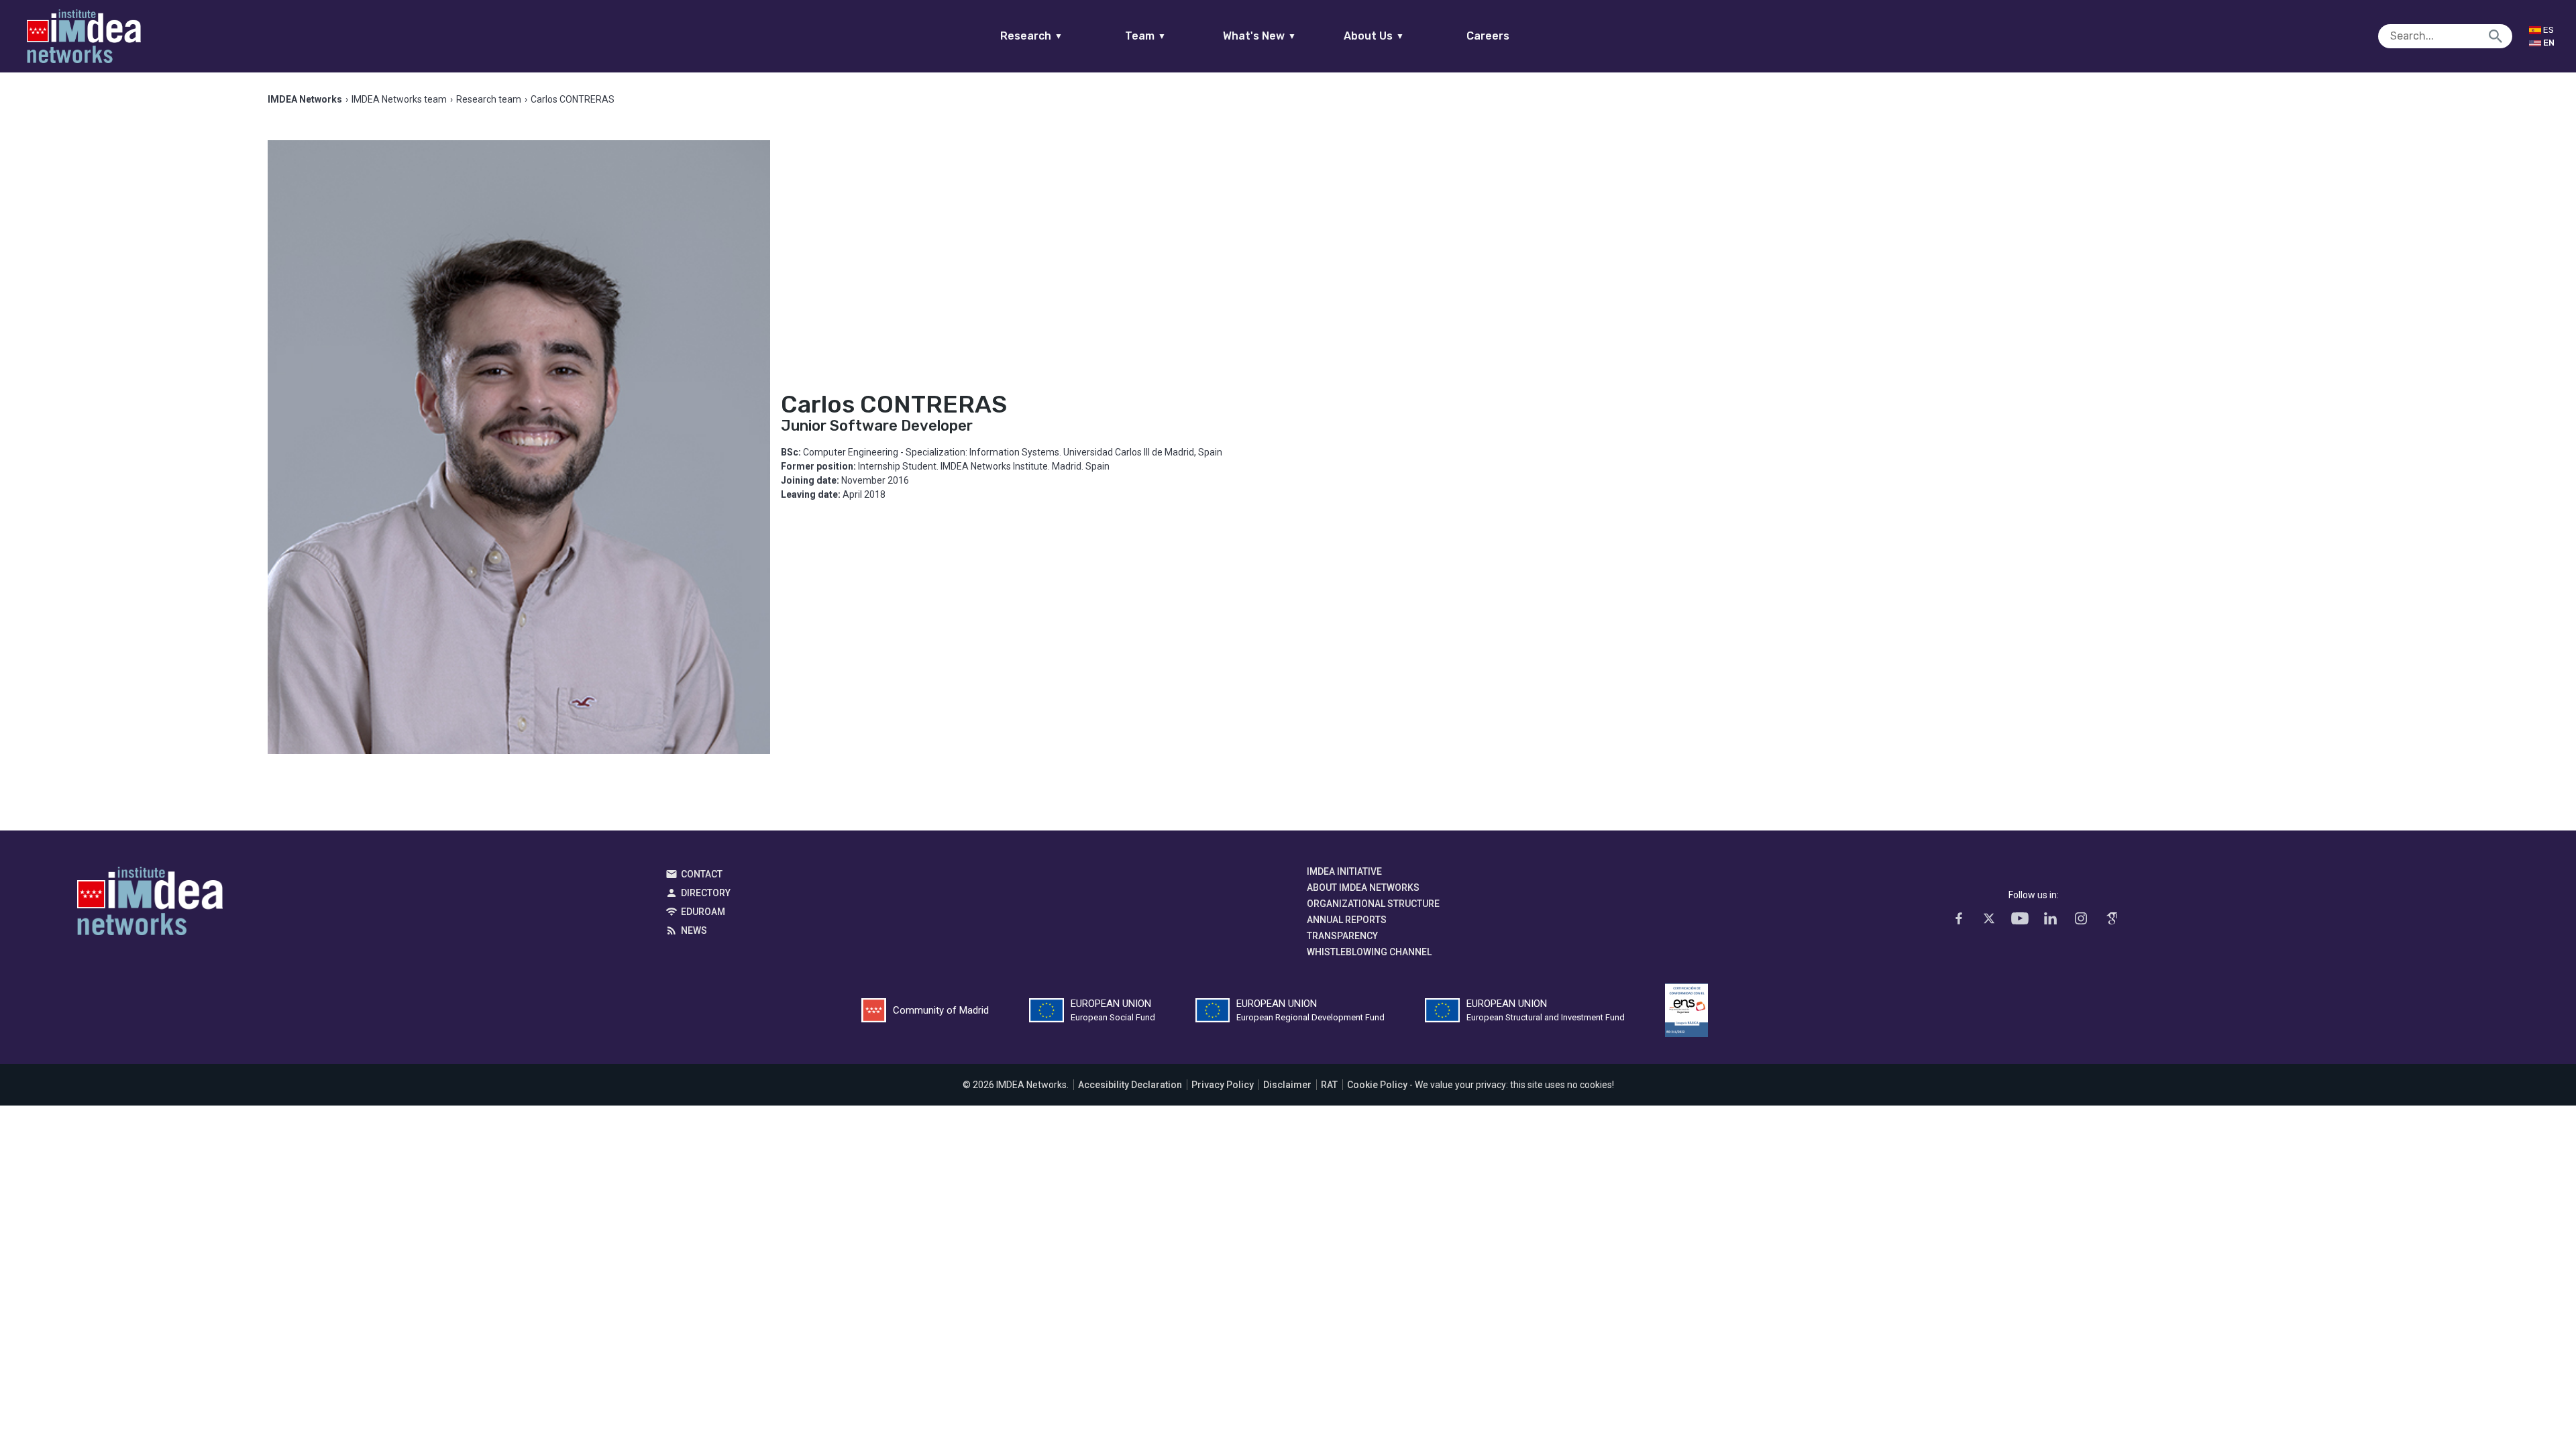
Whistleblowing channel (1369, 952)
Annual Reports (1347, 920)
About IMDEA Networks (1363, 888)
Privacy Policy (1223, 1085)
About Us (1374, 36)
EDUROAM (703, 912)
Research (1031, 36)
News (694, 930)
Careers (1488, 36)
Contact (702, 874)
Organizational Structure (1373, 904)
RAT (1329, 1085)
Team (1145, 36)
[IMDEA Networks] (84, 36)
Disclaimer (1287, 1085)
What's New (1259, 36)
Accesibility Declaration (1130, 1085)
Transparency (1342, 936)
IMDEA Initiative (1344, 871)
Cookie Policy (1377, 1085)
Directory (706, 893)
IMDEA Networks (150, 904)
